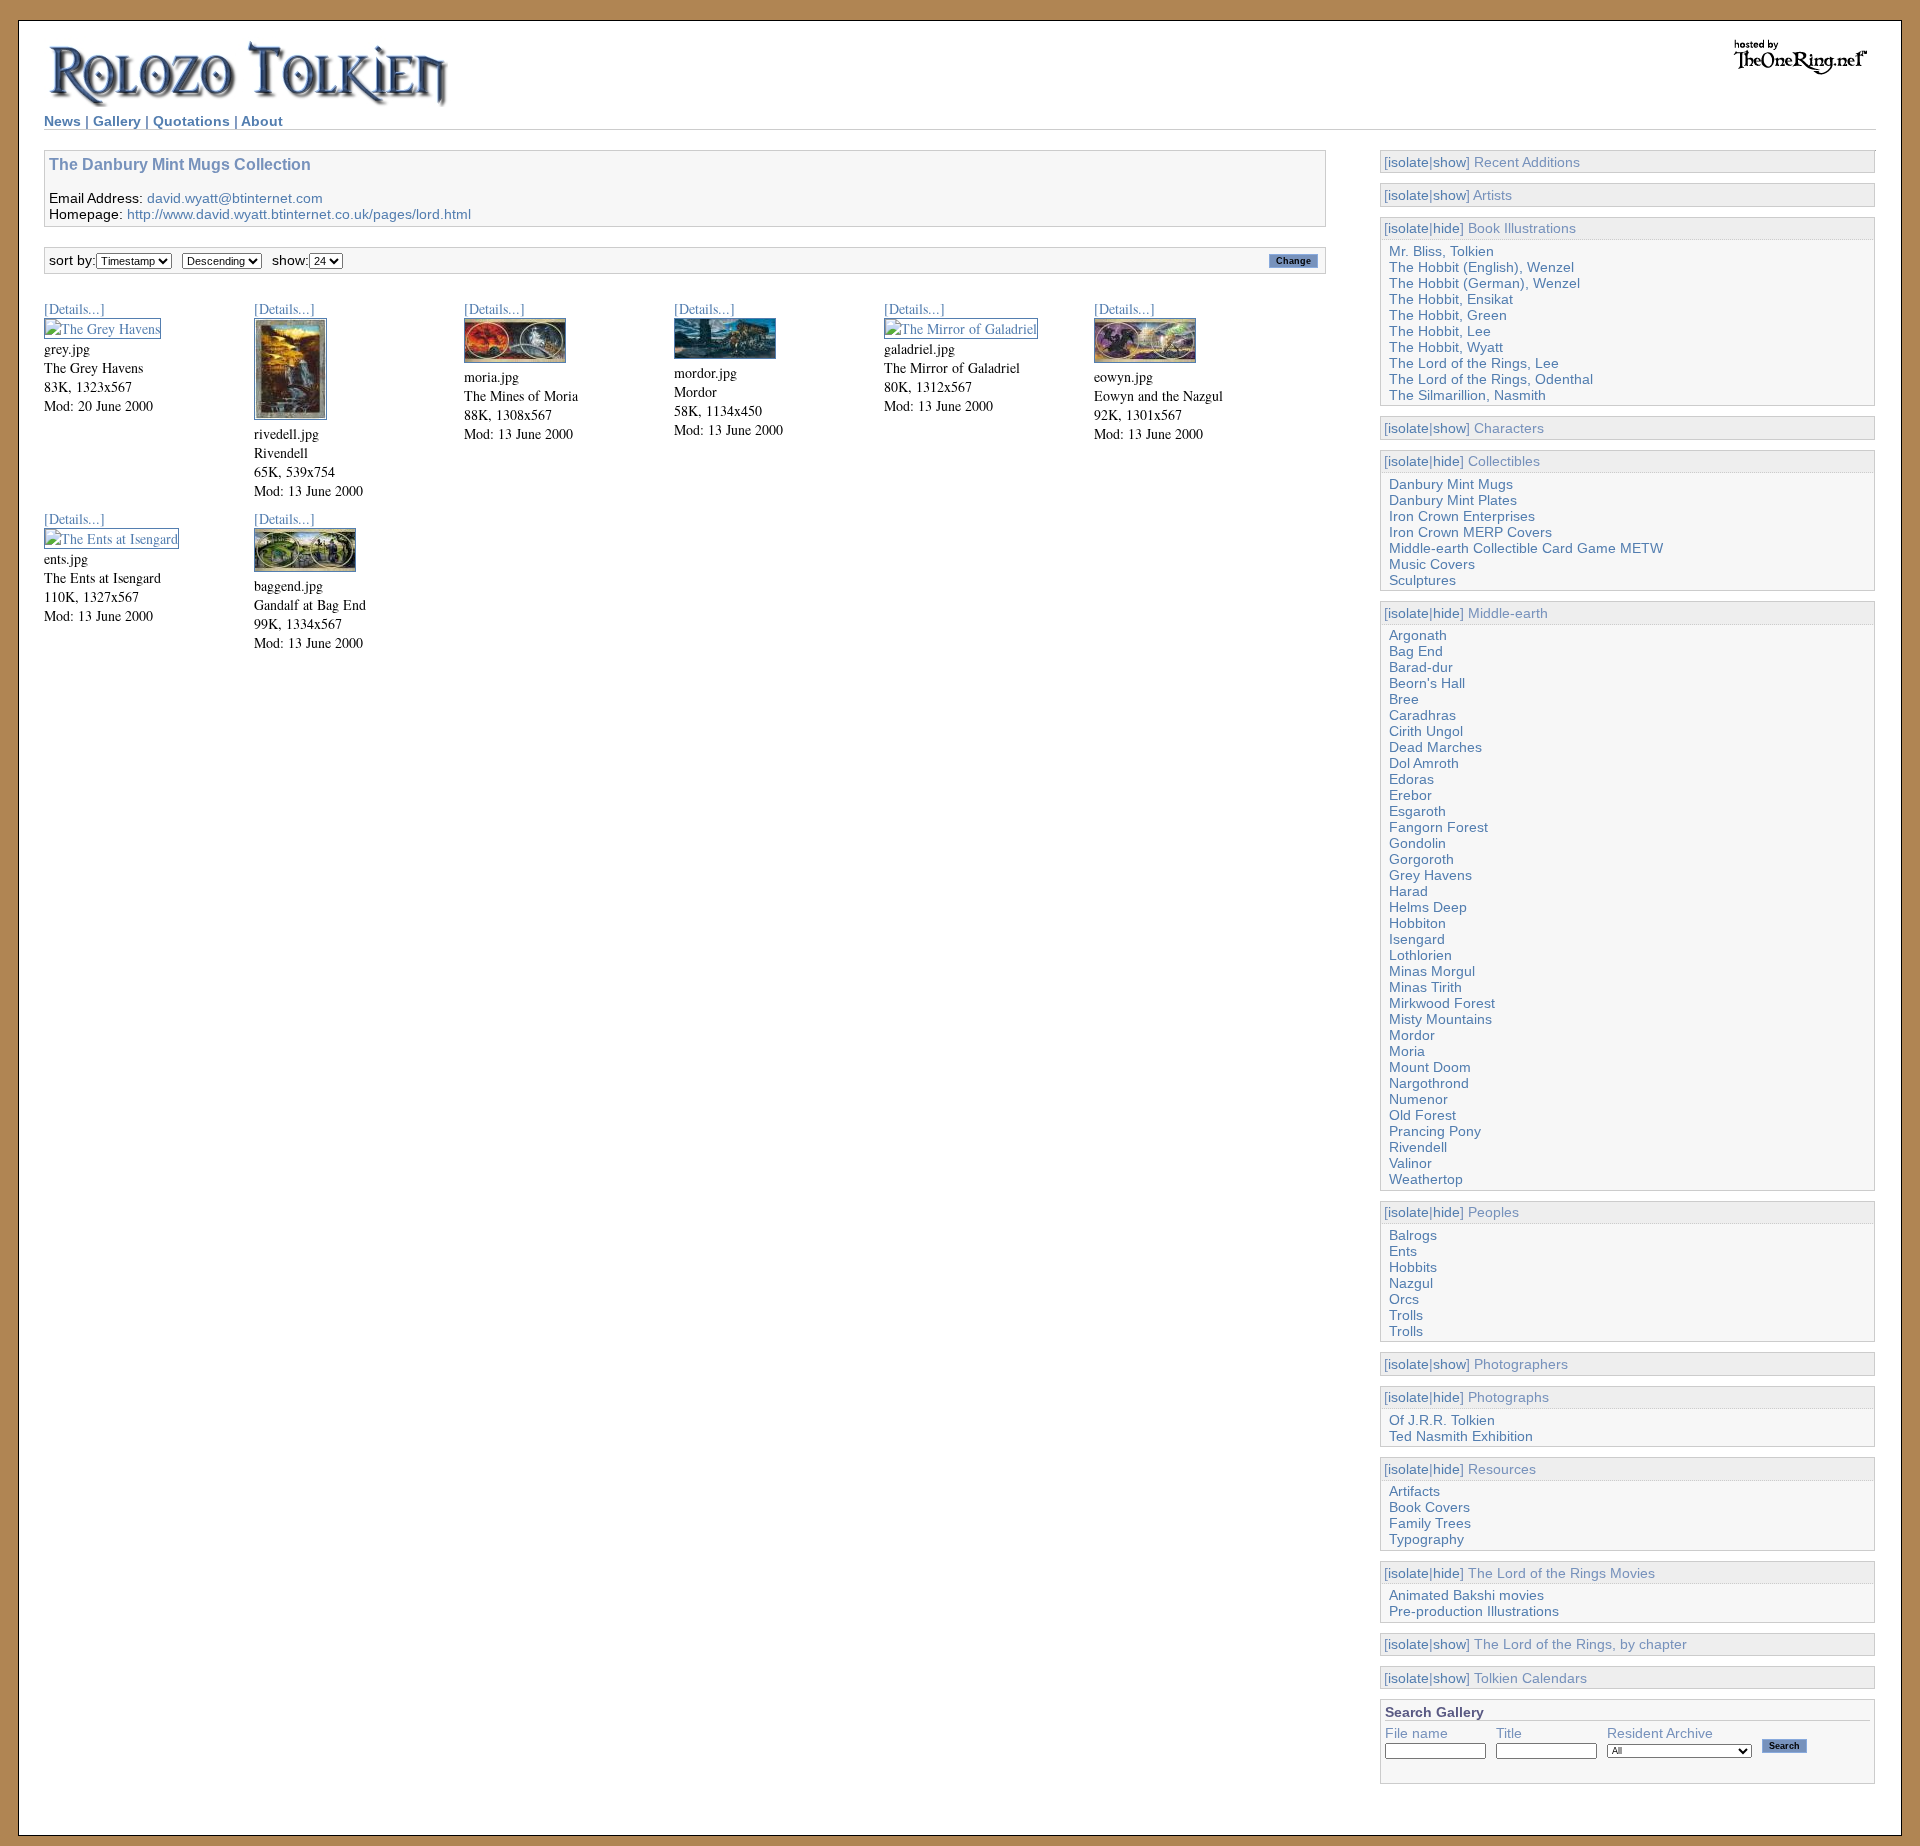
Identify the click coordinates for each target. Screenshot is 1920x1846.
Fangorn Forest (1438, 827)
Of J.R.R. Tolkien (1442, 1420)
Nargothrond (1429, 1083)
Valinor (1410, 1163)
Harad (1408, 891)
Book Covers (1429, 1507)
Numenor (1418, 1099)
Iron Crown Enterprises (1462, 516)
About (262, 121)
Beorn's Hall (1427, 683)
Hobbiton (1417, 923)
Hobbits (1413, 1267)
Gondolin (1417, 843)
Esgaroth (1417, 811)
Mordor (1412, 1035)
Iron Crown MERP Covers (1470, 532)
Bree (1404, 699)
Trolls (1406, 1315)
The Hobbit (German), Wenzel (1484, 283)
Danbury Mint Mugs (1451, 484)
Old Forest (1422, 1115)
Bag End (1416, 651)
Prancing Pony (1435, 1131)
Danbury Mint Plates (1453, 500)
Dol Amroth (1424, 763)
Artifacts (1414, 1491)
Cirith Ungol (1426, 731)
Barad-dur (1421, 667)
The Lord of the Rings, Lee (1474, 363)
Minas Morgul (1432, 971)
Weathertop (1426, 1179)
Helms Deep (1428, 907)
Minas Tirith (1425, 987)
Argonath (1418, 635)
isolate (1408, 162)
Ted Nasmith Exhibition (1461, 1436)
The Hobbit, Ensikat (1451, 299)
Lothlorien (1420, 955)
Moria (1407, 1051)
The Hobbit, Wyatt (1446, 347)
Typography (1426, 1539)
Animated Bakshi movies (1466, 1595)
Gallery (117, 121)
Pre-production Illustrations (1474, 1611)
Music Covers (1432, 564)
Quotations (191, 121)
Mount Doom (1430, 1067)
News (62, 121)
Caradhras (1422, 715)
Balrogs (1413, 1235)
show (1449, 162)
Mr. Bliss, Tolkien (1441, 251)
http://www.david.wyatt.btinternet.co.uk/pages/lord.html (299, 214)
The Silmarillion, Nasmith (1467, 395)
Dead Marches (1435, 747)
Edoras (1411, 779)
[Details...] (74, 308)
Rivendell (1418, 1147)
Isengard (1417, 939)
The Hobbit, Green (1448, 315)
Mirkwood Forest (1442, 1003)
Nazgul (1411, 1283)
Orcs (1404, 1299)
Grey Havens (1430, 875)
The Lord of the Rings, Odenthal (1491, 379)
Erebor (1410, 795)
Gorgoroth (1421, 859)
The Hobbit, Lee (1440, 331)
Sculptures (1422, 580)
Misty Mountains (1440, 1019)
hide (1446, 228)
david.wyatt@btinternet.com (235, 198)
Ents (1403, 1251)
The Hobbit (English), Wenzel (1481, 267)
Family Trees (1430, 1523)
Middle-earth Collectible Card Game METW (1526, 548)
